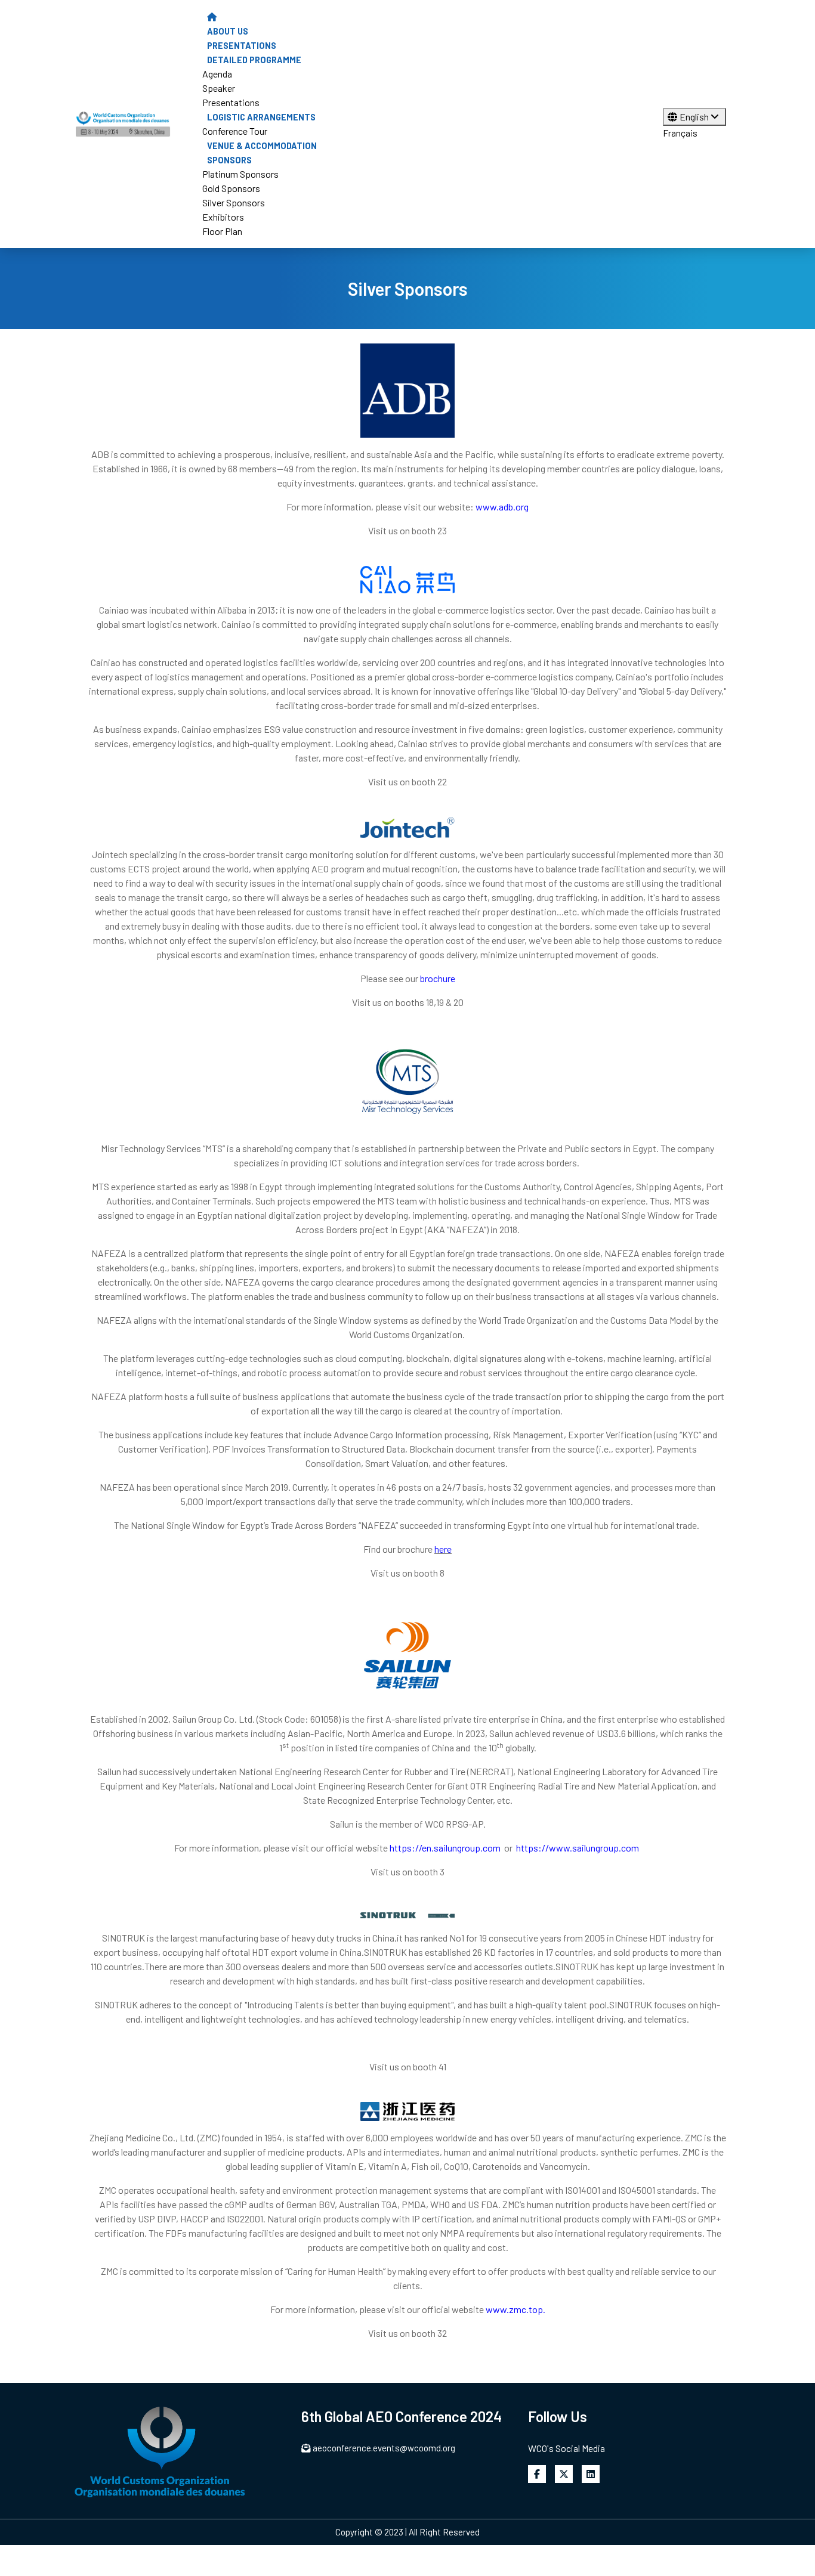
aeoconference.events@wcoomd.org (384, 2448)
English (695, 117)
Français (680, 133)
